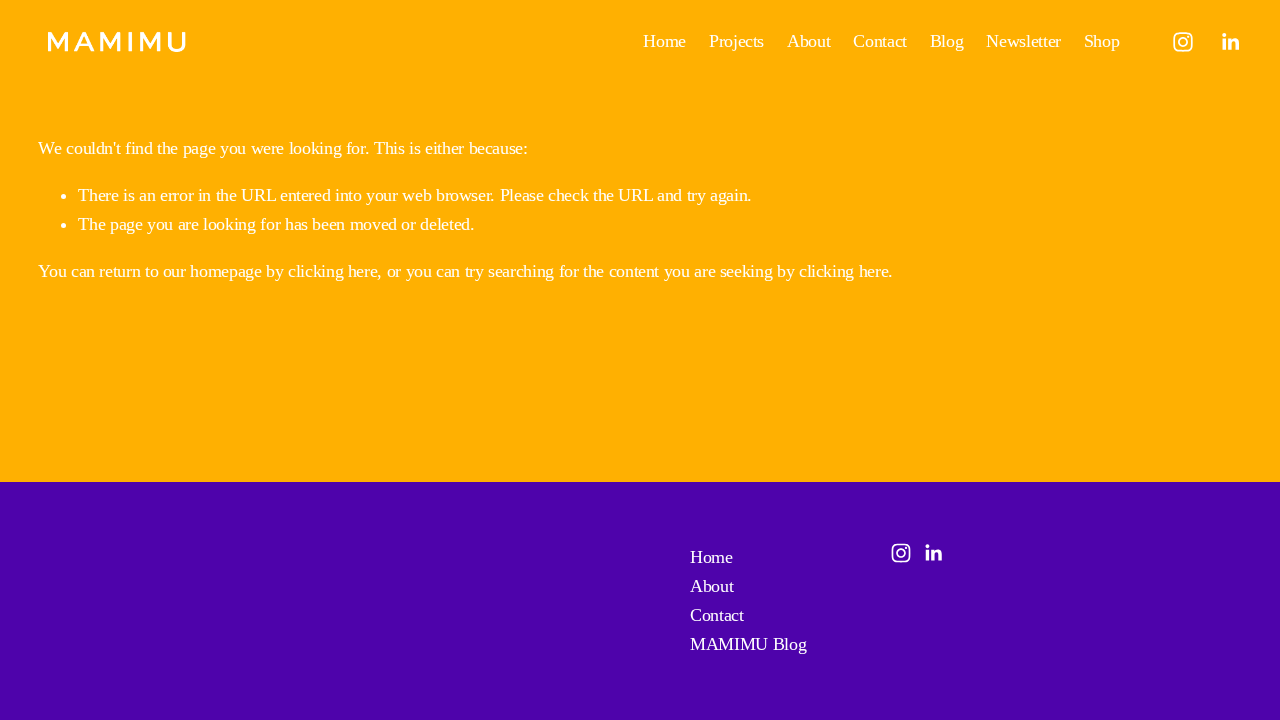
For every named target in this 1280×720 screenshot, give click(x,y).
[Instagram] (1183, 42)
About (808, 41)
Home (664, 41)
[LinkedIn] (1230, 42)
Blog (947, 41)
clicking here (332, 271)
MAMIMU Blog (748, 644)
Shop (1102, 41)
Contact (879, 41)
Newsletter (1023, 41)
